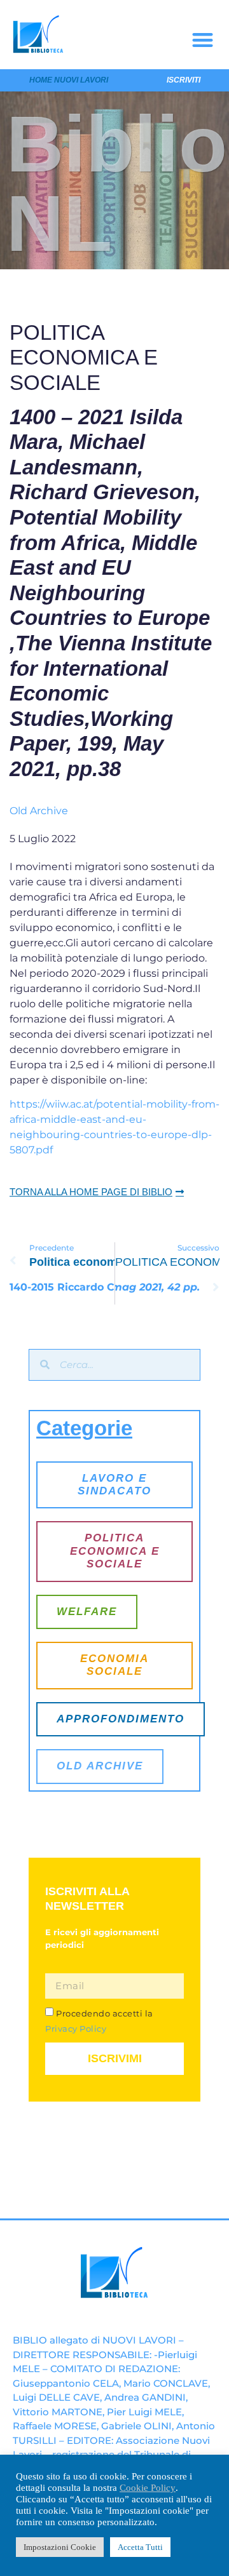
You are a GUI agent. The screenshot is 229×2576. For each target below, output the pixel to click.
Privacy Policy (76, 2029)
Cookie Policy (148, 2488)
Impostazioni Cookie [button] (60, 2547)
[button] (203, 40)
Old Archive (39, 811)
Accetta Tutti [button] (140, 2547)
